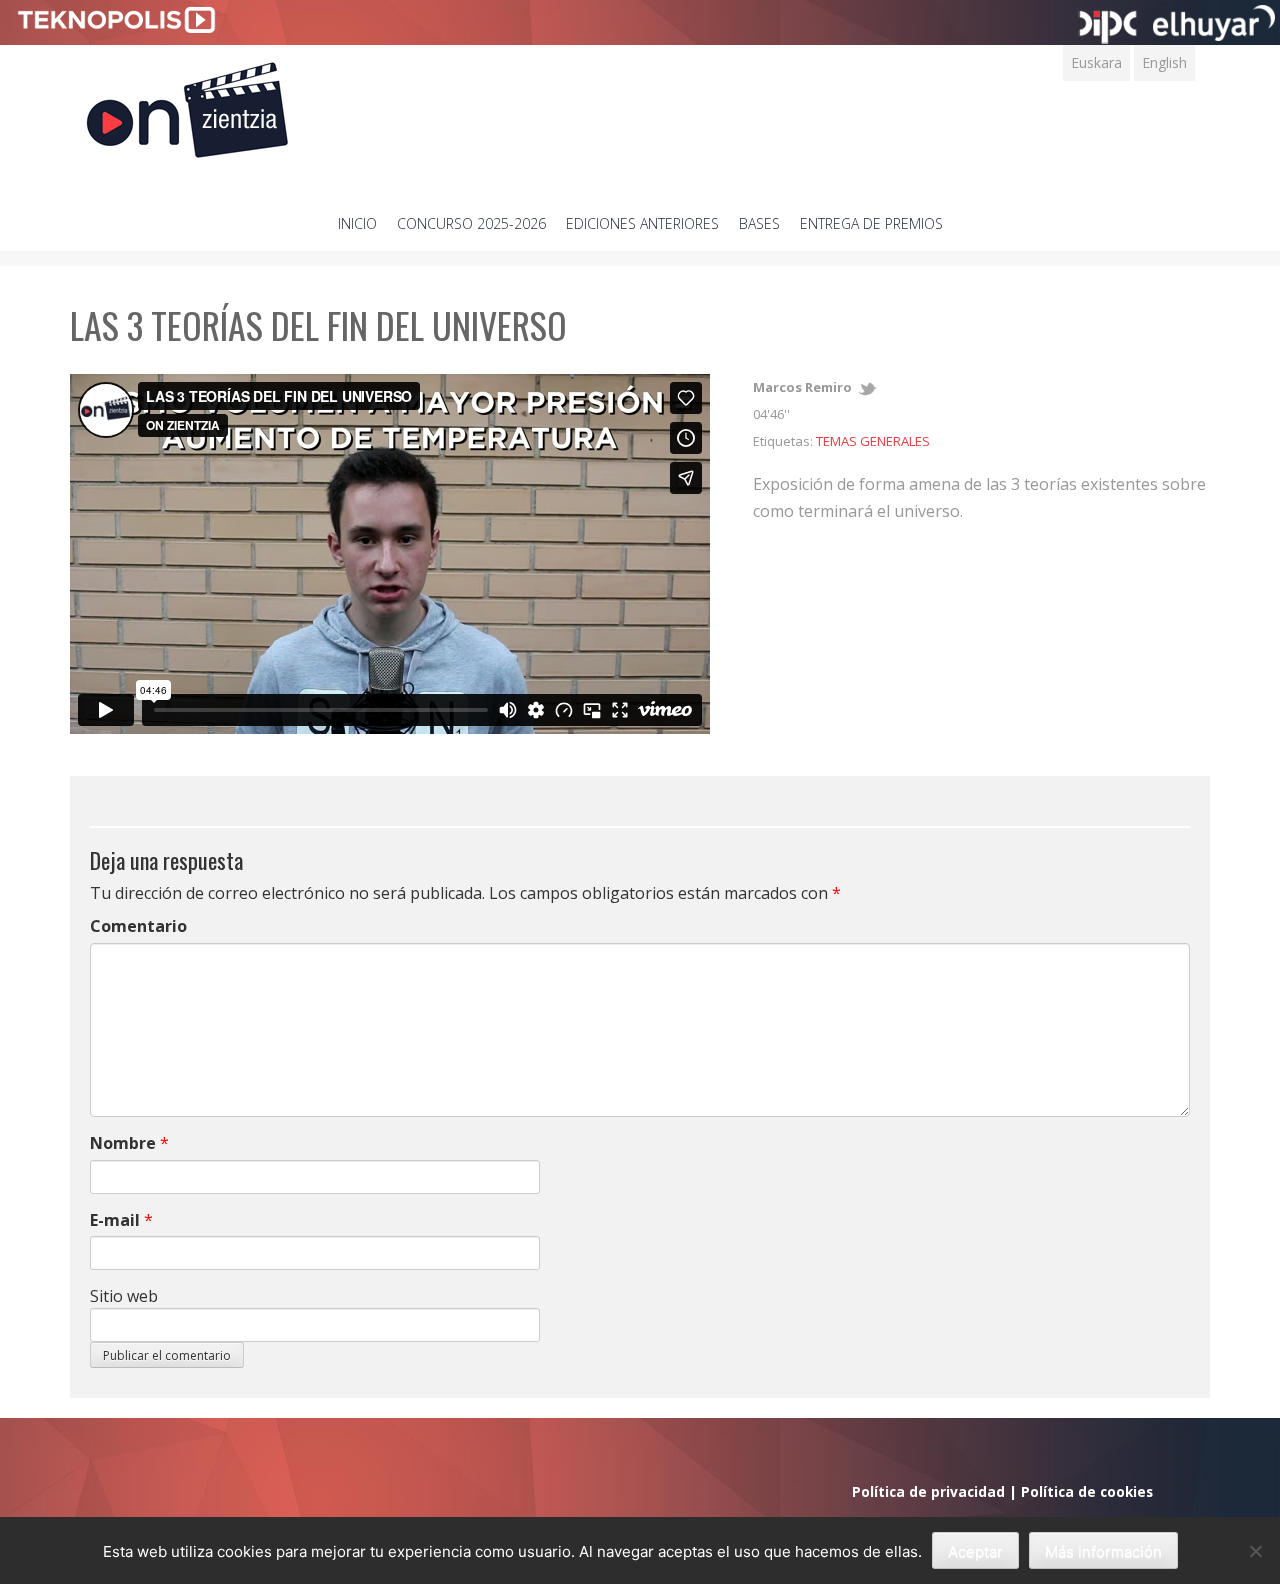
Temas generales (873, 441)
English (1164, 62)
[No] (1255, 1551)
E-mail (115, 1220)
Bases (759, 223)
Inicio (357, 223)
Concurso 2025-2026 (471, 223)
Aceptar (975, 1551)
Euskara (1096, 62)
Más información (1103, 1551)
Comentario (138, 926)
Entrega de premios (871, 223)
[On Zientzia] (187, 104)
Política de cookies (1087, 1491)
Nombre (123, 1143)
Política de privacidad (928, 1491)
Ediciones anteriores (642, 223)
